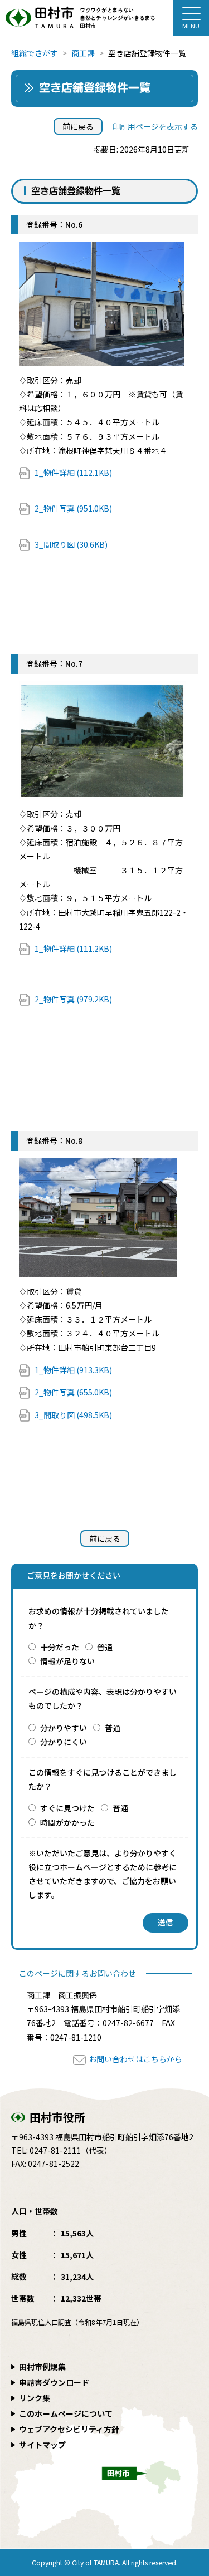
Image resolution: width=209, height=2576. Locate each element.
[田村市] (104, 18)
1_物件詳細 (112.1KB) (73, 473)
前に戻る (78, 126)
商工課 (83, 53)
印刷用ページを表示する (155, 126)
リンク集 (35, 2398)
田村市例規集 (42, 2367)
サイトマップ (42, 2445)
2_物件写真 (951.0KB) (73, 508)
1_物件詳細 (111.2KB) (73, 948)
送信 (166, 1923)
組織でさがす (35, 53)
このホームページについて (66, 2413)
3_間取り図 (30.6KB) (71, 544)
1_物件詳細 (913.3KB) (73, 1370)
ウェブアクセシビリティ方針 (69, 2429)
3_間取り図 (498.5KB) (73, 1415)
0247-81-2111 (55, 2150)
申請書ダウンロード (54, 2382)
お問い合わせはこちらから (135, 2059)
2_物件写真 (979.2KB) (73, 999)
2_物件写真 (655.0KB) (73, 1392)
